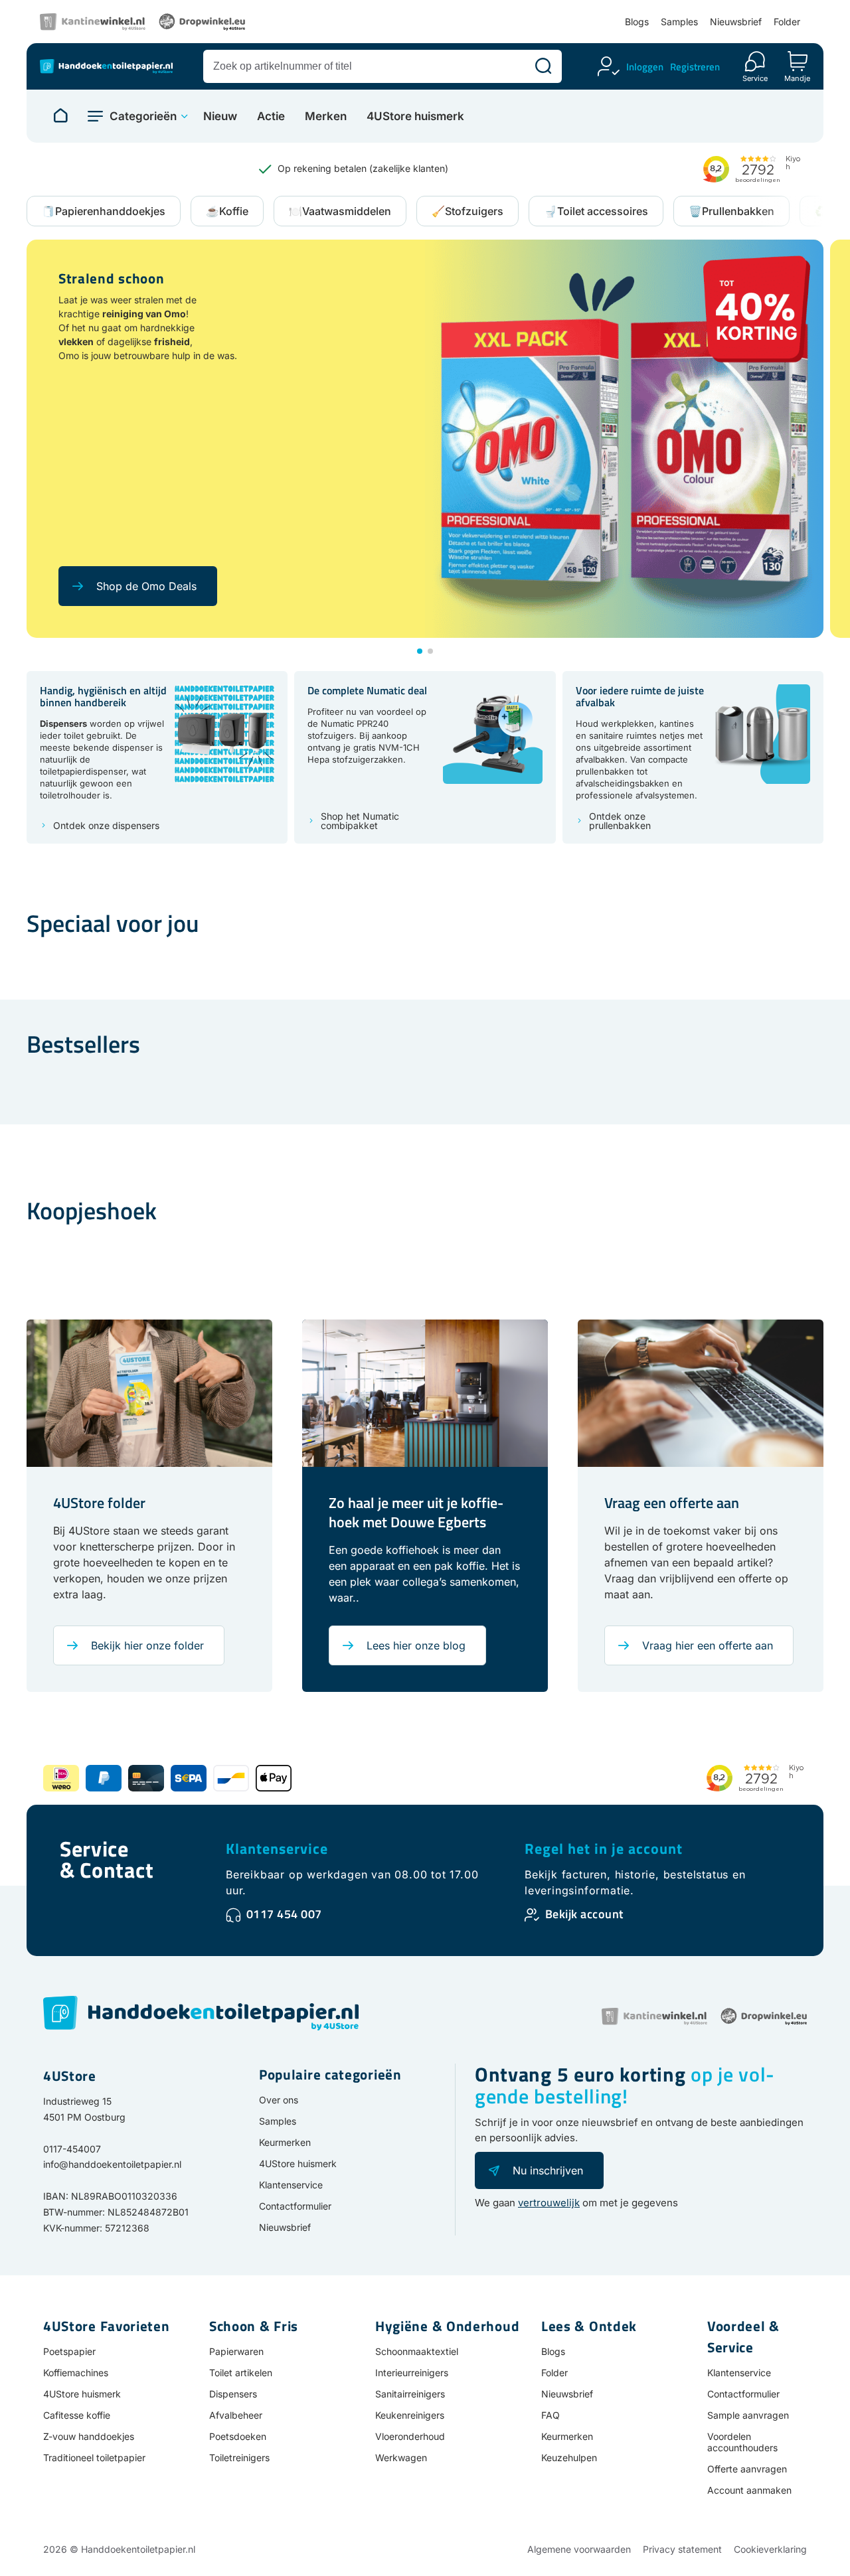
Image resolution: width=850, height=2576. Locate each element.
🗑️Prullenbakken (731, 211)
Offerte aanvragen (747, 2469)
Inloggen (645, 67)
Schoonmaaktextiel (417, 2351)
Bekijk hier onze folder (147, 1645)
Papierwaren (236, 2351)
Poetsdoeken (238, 2436)
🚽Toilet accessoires (596, 211)
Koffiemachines (76, 2373)
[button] (420, 651)
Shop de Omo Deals (146, 586)
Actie (271, 116)
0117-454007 (72, 2149)
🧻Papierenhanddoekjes (104, 211)
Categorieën (143, 116)
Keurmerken (285, 2142)
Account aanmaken (749, 2490)
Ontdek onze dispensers (106, 826)
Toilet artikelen (241, 2373)
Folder (787, 22)
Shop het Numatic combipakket (360, 821)
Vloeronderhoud (410, 2436)
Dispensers (233, 2394)
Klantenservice (277, 1849)
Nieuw (220, 116)
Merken (326, 116)
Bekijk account (584, 1914)
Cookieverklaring (770, 2549)
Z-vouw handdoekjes (89, 2436)
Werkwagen (401, 2458)
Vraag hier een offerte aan (708, 1645)
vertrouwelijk (549, 2203)
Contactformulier (295, 2206)
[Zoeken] (543, 66)
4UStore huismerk (415, 116)
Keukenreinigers (410, 2415)
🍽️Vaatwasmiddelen (340, 211)
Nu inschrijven (548, 2170)
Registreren (695, 67)
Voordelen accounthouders (742, 2442)
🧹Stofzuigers (467, 211)
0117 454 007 (284, 1914)
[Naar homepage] (60, 116)
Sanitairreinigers (410, 2394)
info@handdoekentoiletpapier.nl (112, 2164)
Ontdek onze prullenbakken (620, 821)
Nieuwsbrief (736, 22)
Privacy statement (682, 2549)
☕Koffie (227, 211)
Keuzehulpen (569, 2458)
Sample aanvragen (748, 2415)
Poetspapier (69, 2351)
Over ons (279, 2100)
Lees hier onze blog (416, 1645)
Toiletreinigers (239, 2458)
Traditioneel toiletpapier (94, 2458)
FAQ (551, 2415)
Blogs (637, 22)
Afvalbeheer (236, 2415)
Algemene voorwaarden (579, 2549)
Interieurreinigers (412, 2373)
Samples (679, 22)
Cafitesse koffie (77, 2415)
